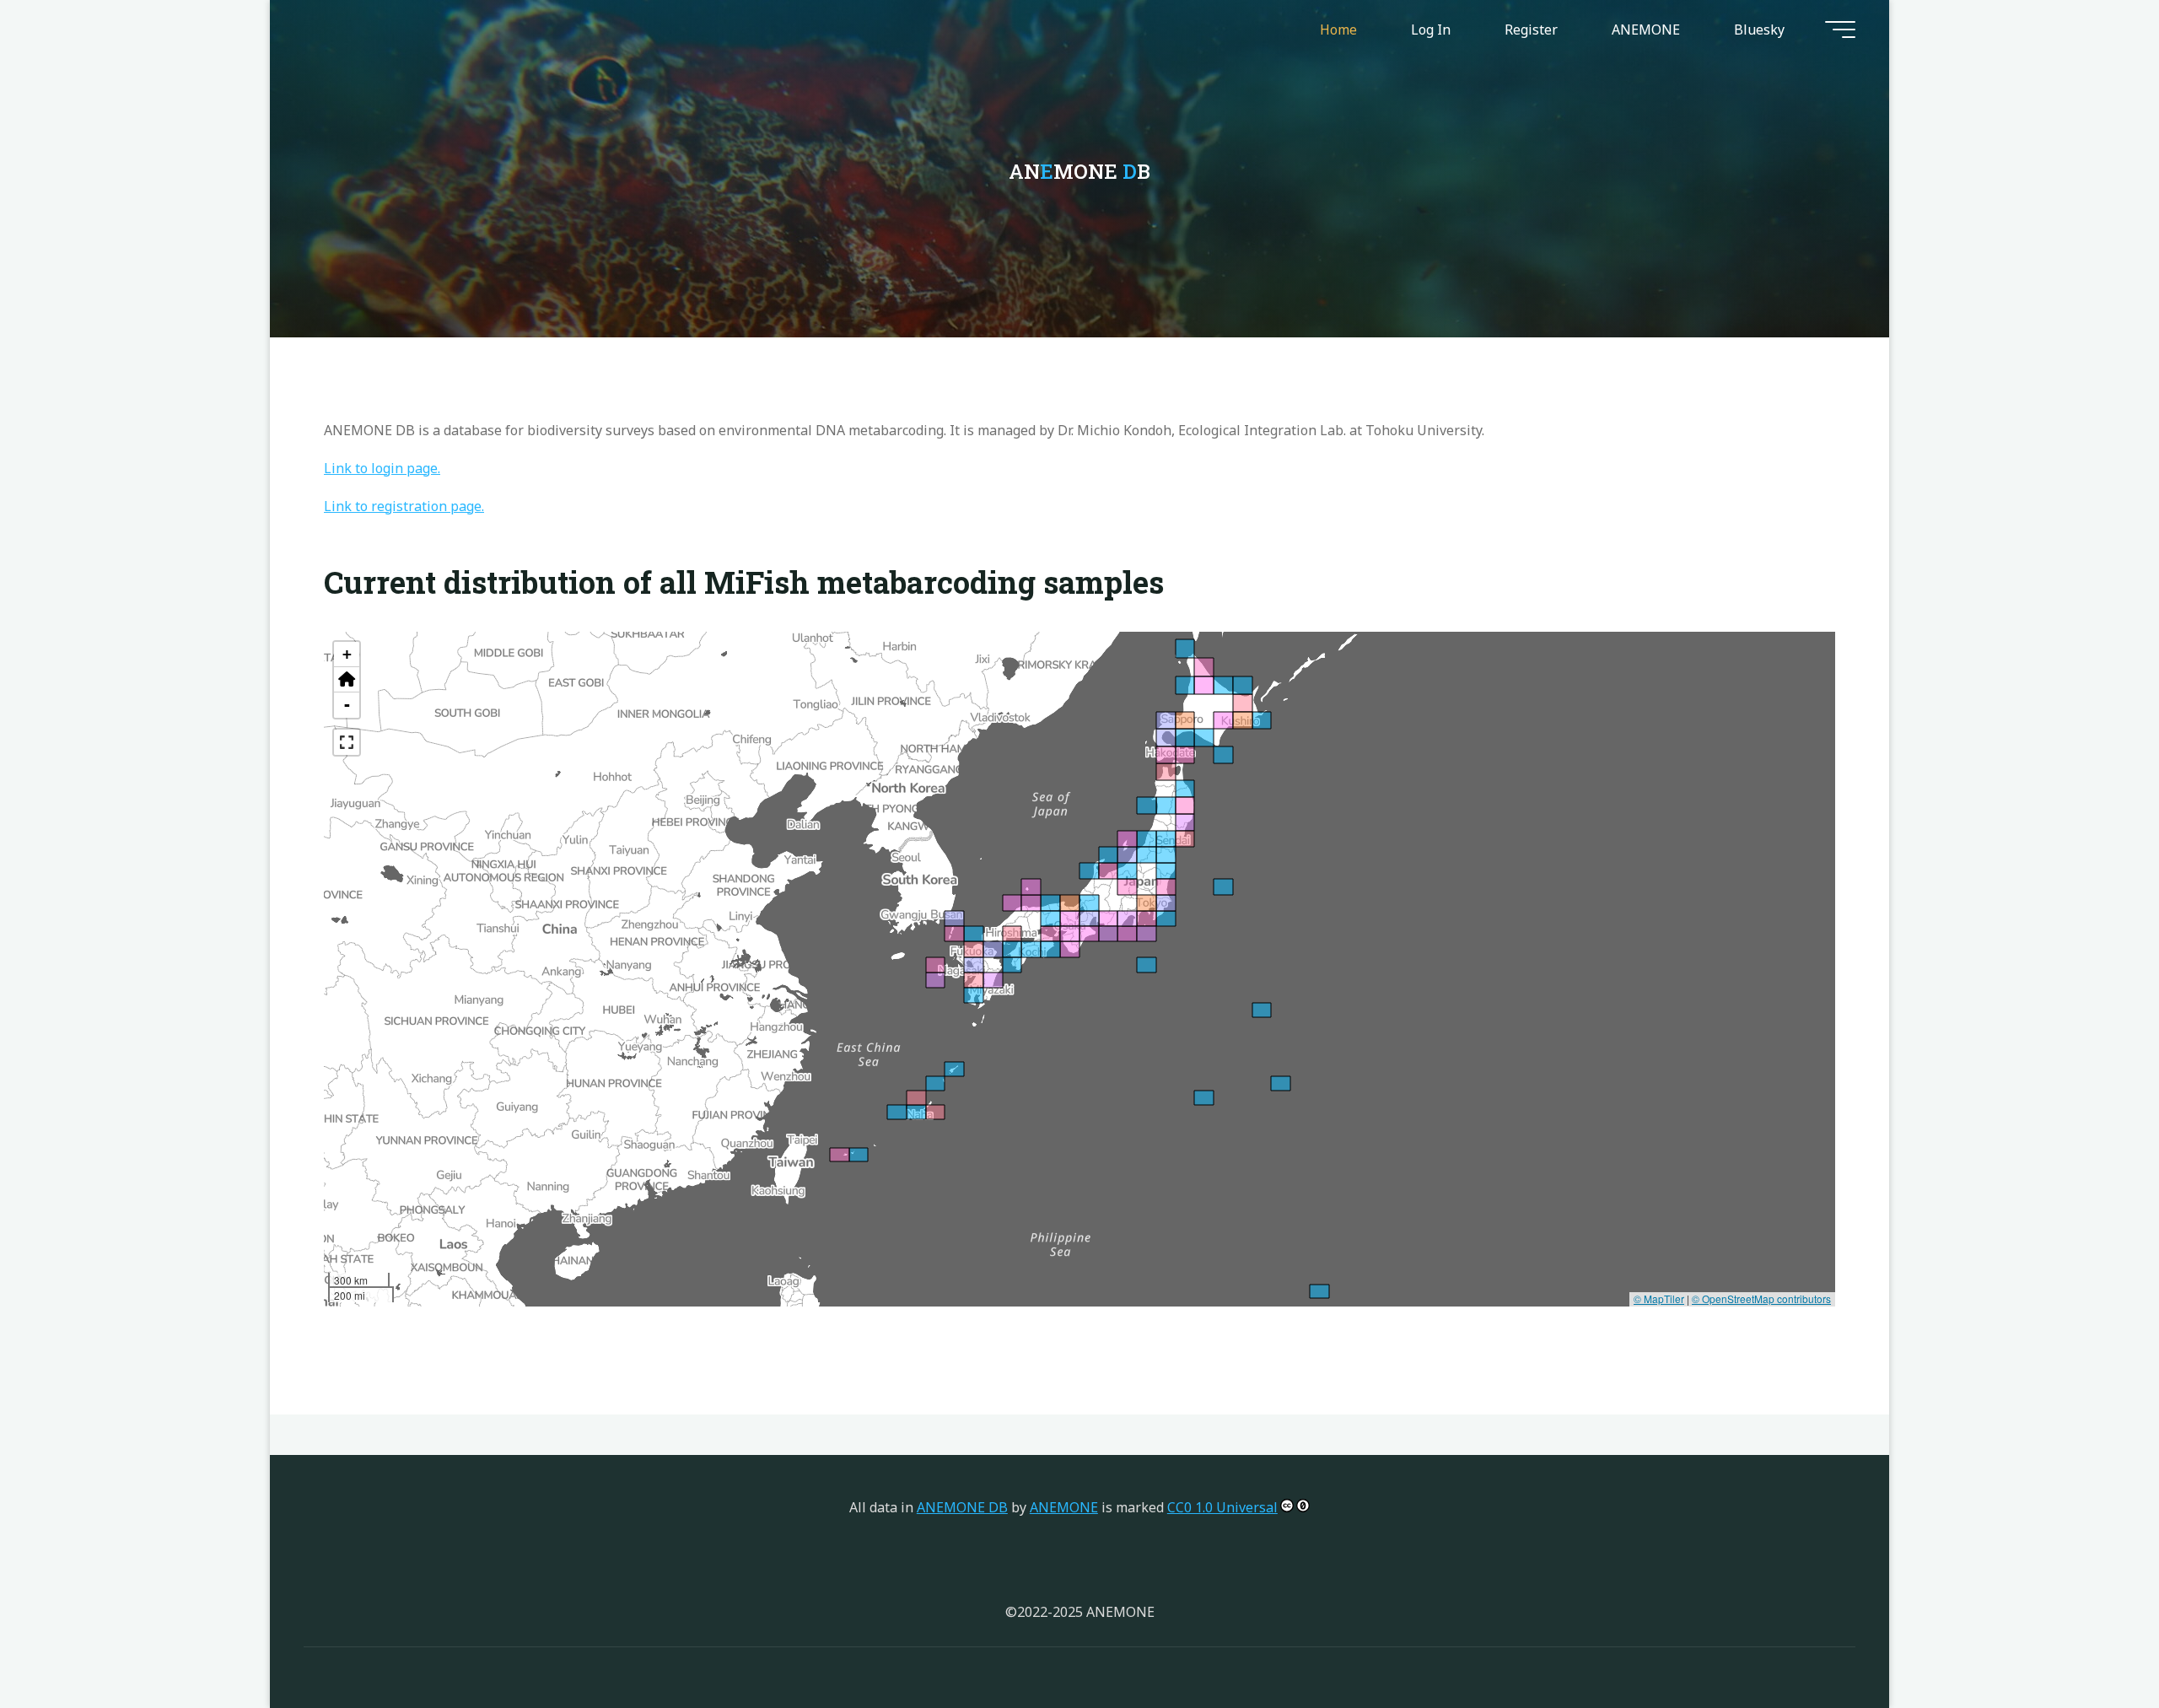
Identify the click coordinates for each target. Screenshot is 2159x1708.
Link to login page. (382, 468)
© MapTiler (1659, 1299)
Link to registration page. (404, 506)
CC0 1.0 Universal (1222, 1507)
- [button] (347, 705)
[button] (347, 680)
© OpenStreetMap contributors (1761, 1299)
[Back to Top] (2093, 1642)
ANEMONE (1064, 1507)
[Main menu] (1840, 30)
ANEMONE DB (962, 1507)
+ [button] (347, 654)
